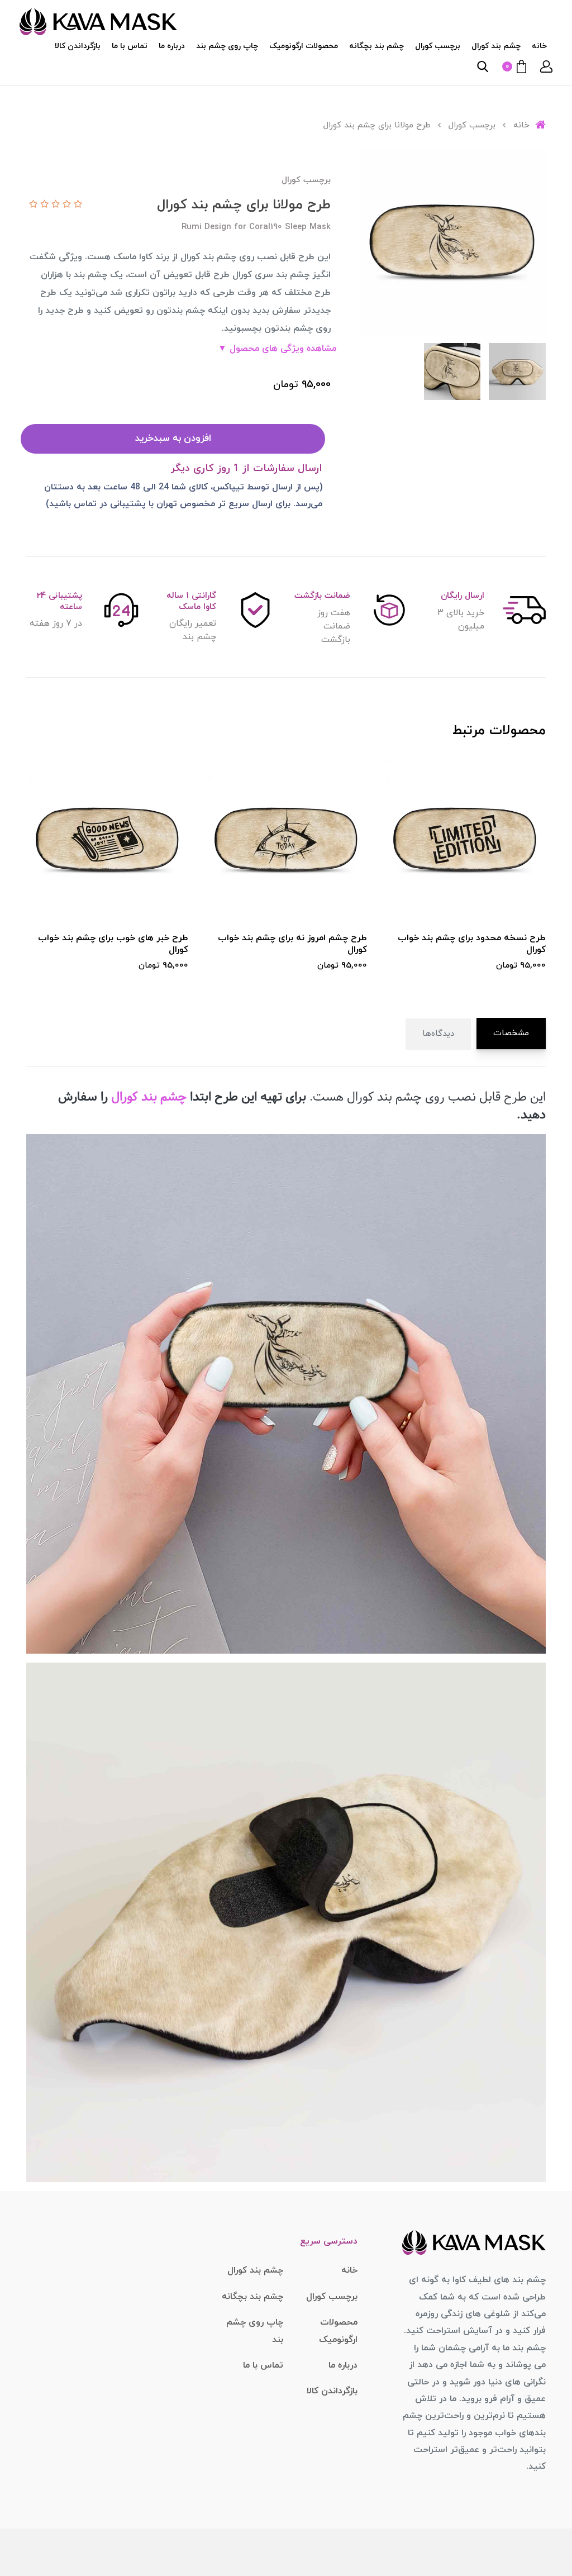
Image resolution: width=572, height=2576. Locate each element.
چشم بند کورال (496, 46)
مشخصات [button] (511, 1033)
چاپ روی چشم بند (227, 46)
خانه (539, 46)
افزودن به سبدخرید (173, 439)
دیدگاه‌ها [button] (438, 1034)
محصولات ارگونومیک (304, 46)
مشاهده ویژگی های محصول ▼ (277, 349)
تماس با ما (130, 46)
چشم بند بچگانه (376, 46)
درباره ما (172, 46)
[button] (546, 66)
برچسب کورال (438, 46)
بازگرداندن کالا (78, 46)
